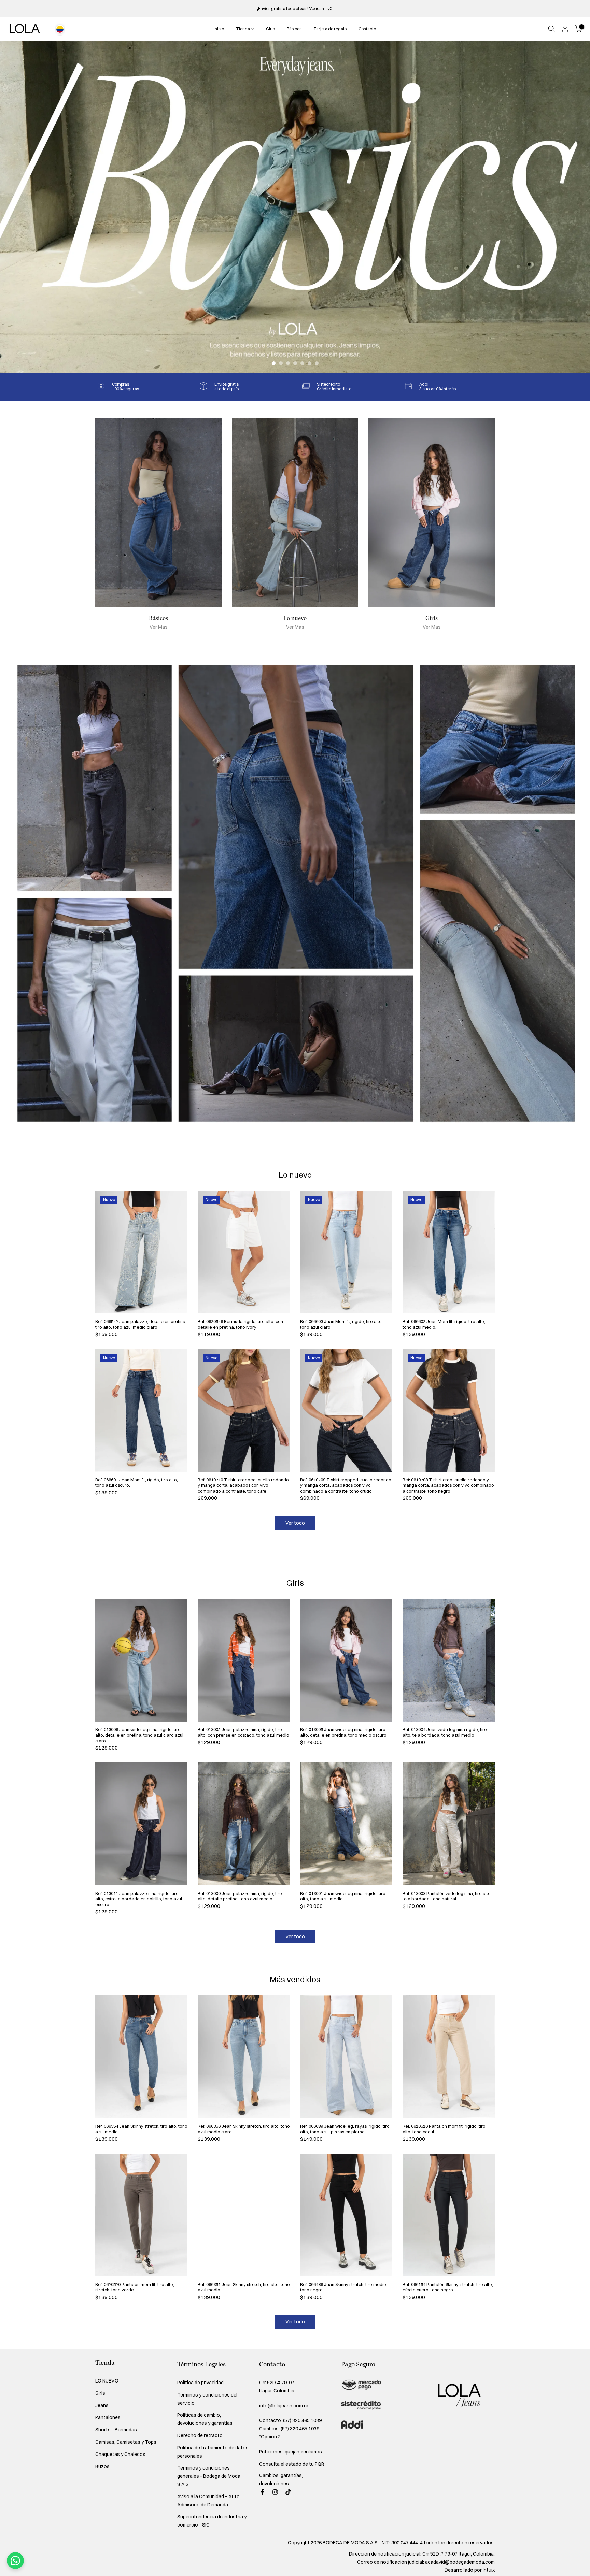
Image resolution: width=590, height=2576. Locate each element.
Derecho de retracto (200, 2435)
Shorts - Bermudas (116, 2430)
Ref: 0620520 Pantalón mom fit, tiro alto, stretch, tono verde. (135, 2287)
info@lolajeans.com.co (284, 2406)
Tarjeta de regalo (330, 29)
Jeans (102, 2405)
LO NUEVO (107, 2381)
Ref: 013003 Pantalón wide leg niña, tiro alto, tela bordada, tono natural (447, 1896)
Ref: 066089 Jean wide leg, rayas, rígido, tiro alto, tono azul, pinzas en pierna (345, 2129)
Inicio (219, 29)
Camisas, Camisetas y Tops (126, 2442)
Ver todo (295, 1523)
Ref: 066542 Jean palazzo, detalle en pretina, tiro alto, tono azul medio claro (141, 1324)
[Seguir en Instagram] (275, 2492)
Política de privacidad (200, 2383)
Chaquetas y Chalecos (120, 2454)
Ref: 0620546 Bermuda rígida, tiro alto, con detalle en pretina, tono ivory (240, 1324)
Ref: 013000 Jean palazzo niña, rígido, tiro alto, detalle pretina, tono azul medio (240, 1896)
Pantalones (108, 2417)
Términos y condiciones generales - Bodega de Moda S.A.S (209, 2476)
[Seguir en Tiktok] (288, 2492)
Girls (270, 29)
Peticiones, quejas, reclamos (291, 2452)
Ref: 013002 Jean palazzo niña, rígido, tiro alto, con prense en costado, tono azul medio (243, 1732)
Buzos (102, 2466)
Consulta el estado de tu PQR (292, 2464)
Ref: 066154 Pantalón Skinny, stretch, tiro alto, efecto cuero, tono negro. (448, 2287)
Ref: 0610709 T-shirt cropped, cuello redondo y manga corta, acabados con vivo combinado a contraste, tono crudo (346, 1485)
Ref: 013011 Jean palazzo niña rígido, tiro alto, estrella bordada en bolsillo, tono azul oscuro (139, 1899)
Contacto (367, 29)
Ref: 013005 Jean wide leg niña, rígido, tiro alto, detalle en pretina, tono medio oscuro (343, 1732)
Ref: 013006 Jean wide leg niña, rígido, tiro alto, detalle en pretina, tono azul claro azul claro (139, 1735)
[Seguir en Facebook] (262, 2492)
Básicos (294, 29)
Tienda (243, 29)
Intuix (489, 2570)
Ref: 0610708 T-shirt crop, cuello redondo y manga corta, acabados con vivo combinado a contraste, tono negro (448, 1485)
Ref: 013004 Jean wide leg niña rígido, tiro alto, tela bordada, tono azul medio (445, 1732)
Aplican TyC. (322, 8)
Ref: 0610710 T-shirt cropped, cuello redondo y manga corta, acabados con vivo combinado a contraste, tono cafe (243, 1485)
